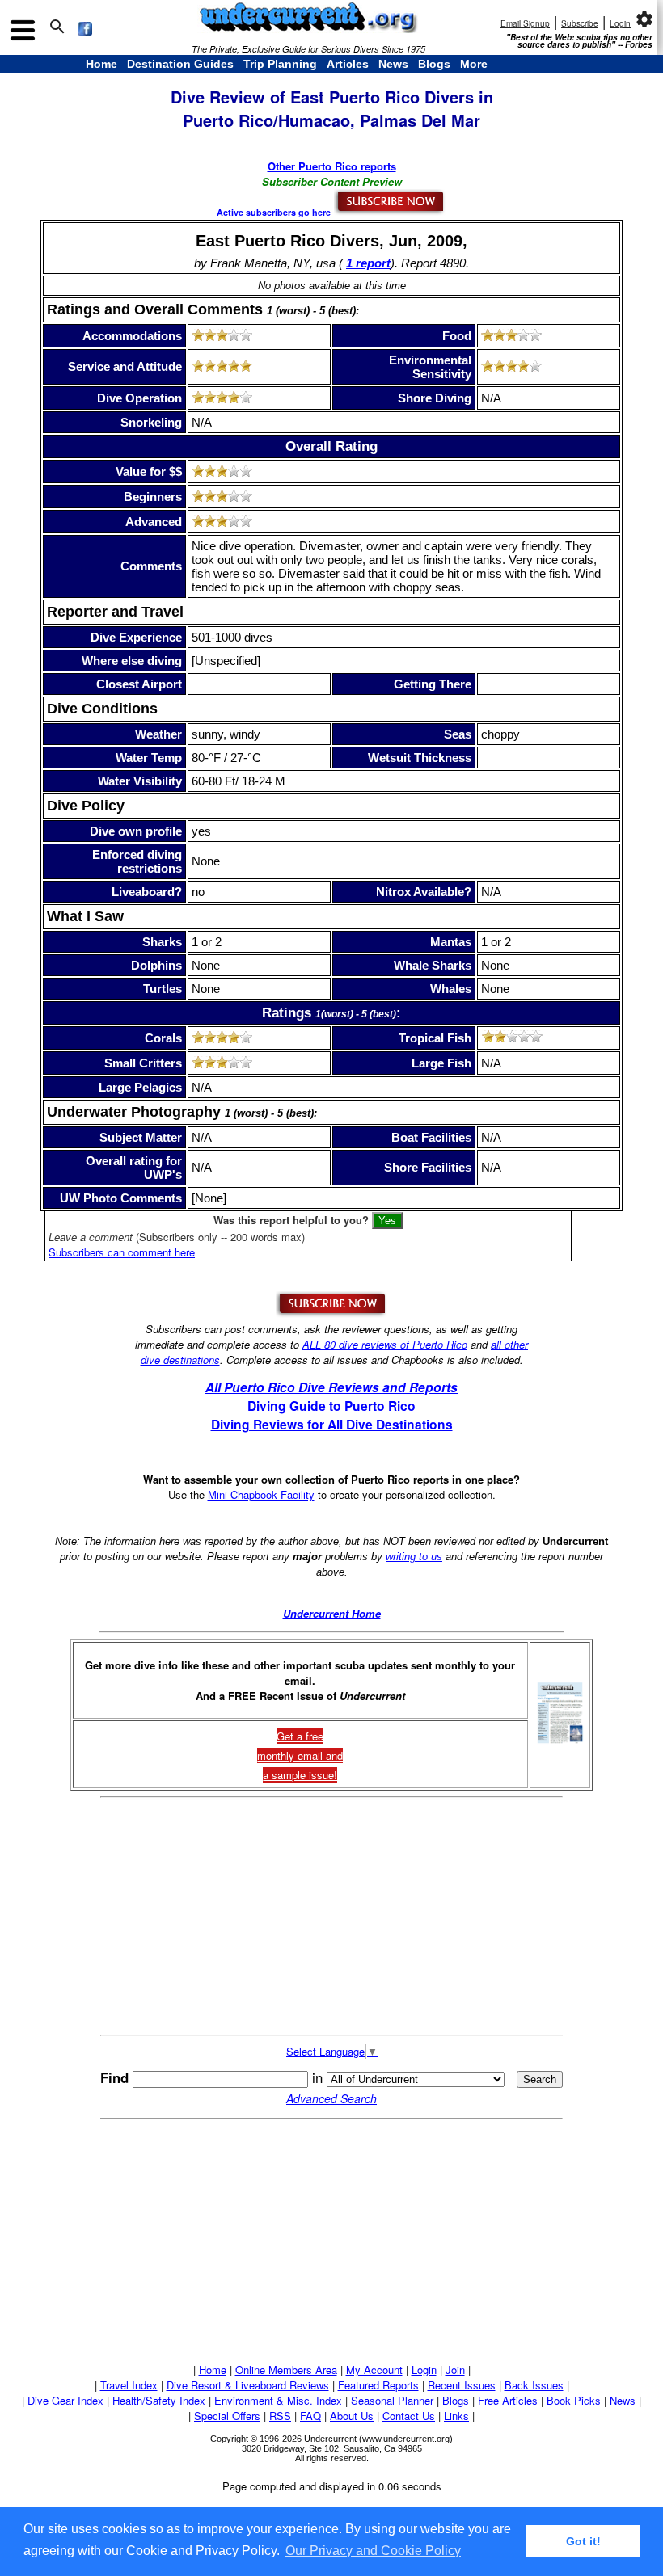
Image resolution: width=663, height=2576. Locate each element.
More (474, 64)
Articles (348, 64)
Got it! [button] (583, 2541)
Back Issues (534, 2385)
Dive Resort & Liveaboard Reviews (248, 2385)
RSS (280, 2416)
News (393, 64)
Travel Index (129, 2385)
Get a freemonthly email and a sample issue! (300, 1755)
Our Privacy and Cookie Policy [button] (373, 2551)
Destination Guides (180, 64)
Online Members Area (286, 2370)
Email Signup (525, 23)
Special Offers (227, 2416)
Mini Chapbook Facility (261, 1494)
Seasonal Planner (392, 2400)
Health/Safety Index (159, 2400)
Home (101, 64)
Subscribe (580, 23)
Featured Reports (378, 2385)
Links (456, 2416)
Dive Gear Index (65, 2400)
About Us (352, 2416)
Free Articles (508, 2400)
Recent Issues (462, 2385)
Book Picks (574, 2400)
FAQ (310, 2416)
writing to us (414, 1557)
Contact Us (409, 2416)
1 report (368, 263)
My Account (374, 2370)
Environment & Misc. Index (278, 2400)
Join (455, 2370)
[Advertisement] (331, 1917)
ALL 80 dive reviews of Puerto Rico (385, 1344)
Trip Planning (280, 64)
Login (620, 23)
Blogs (434, 64)
